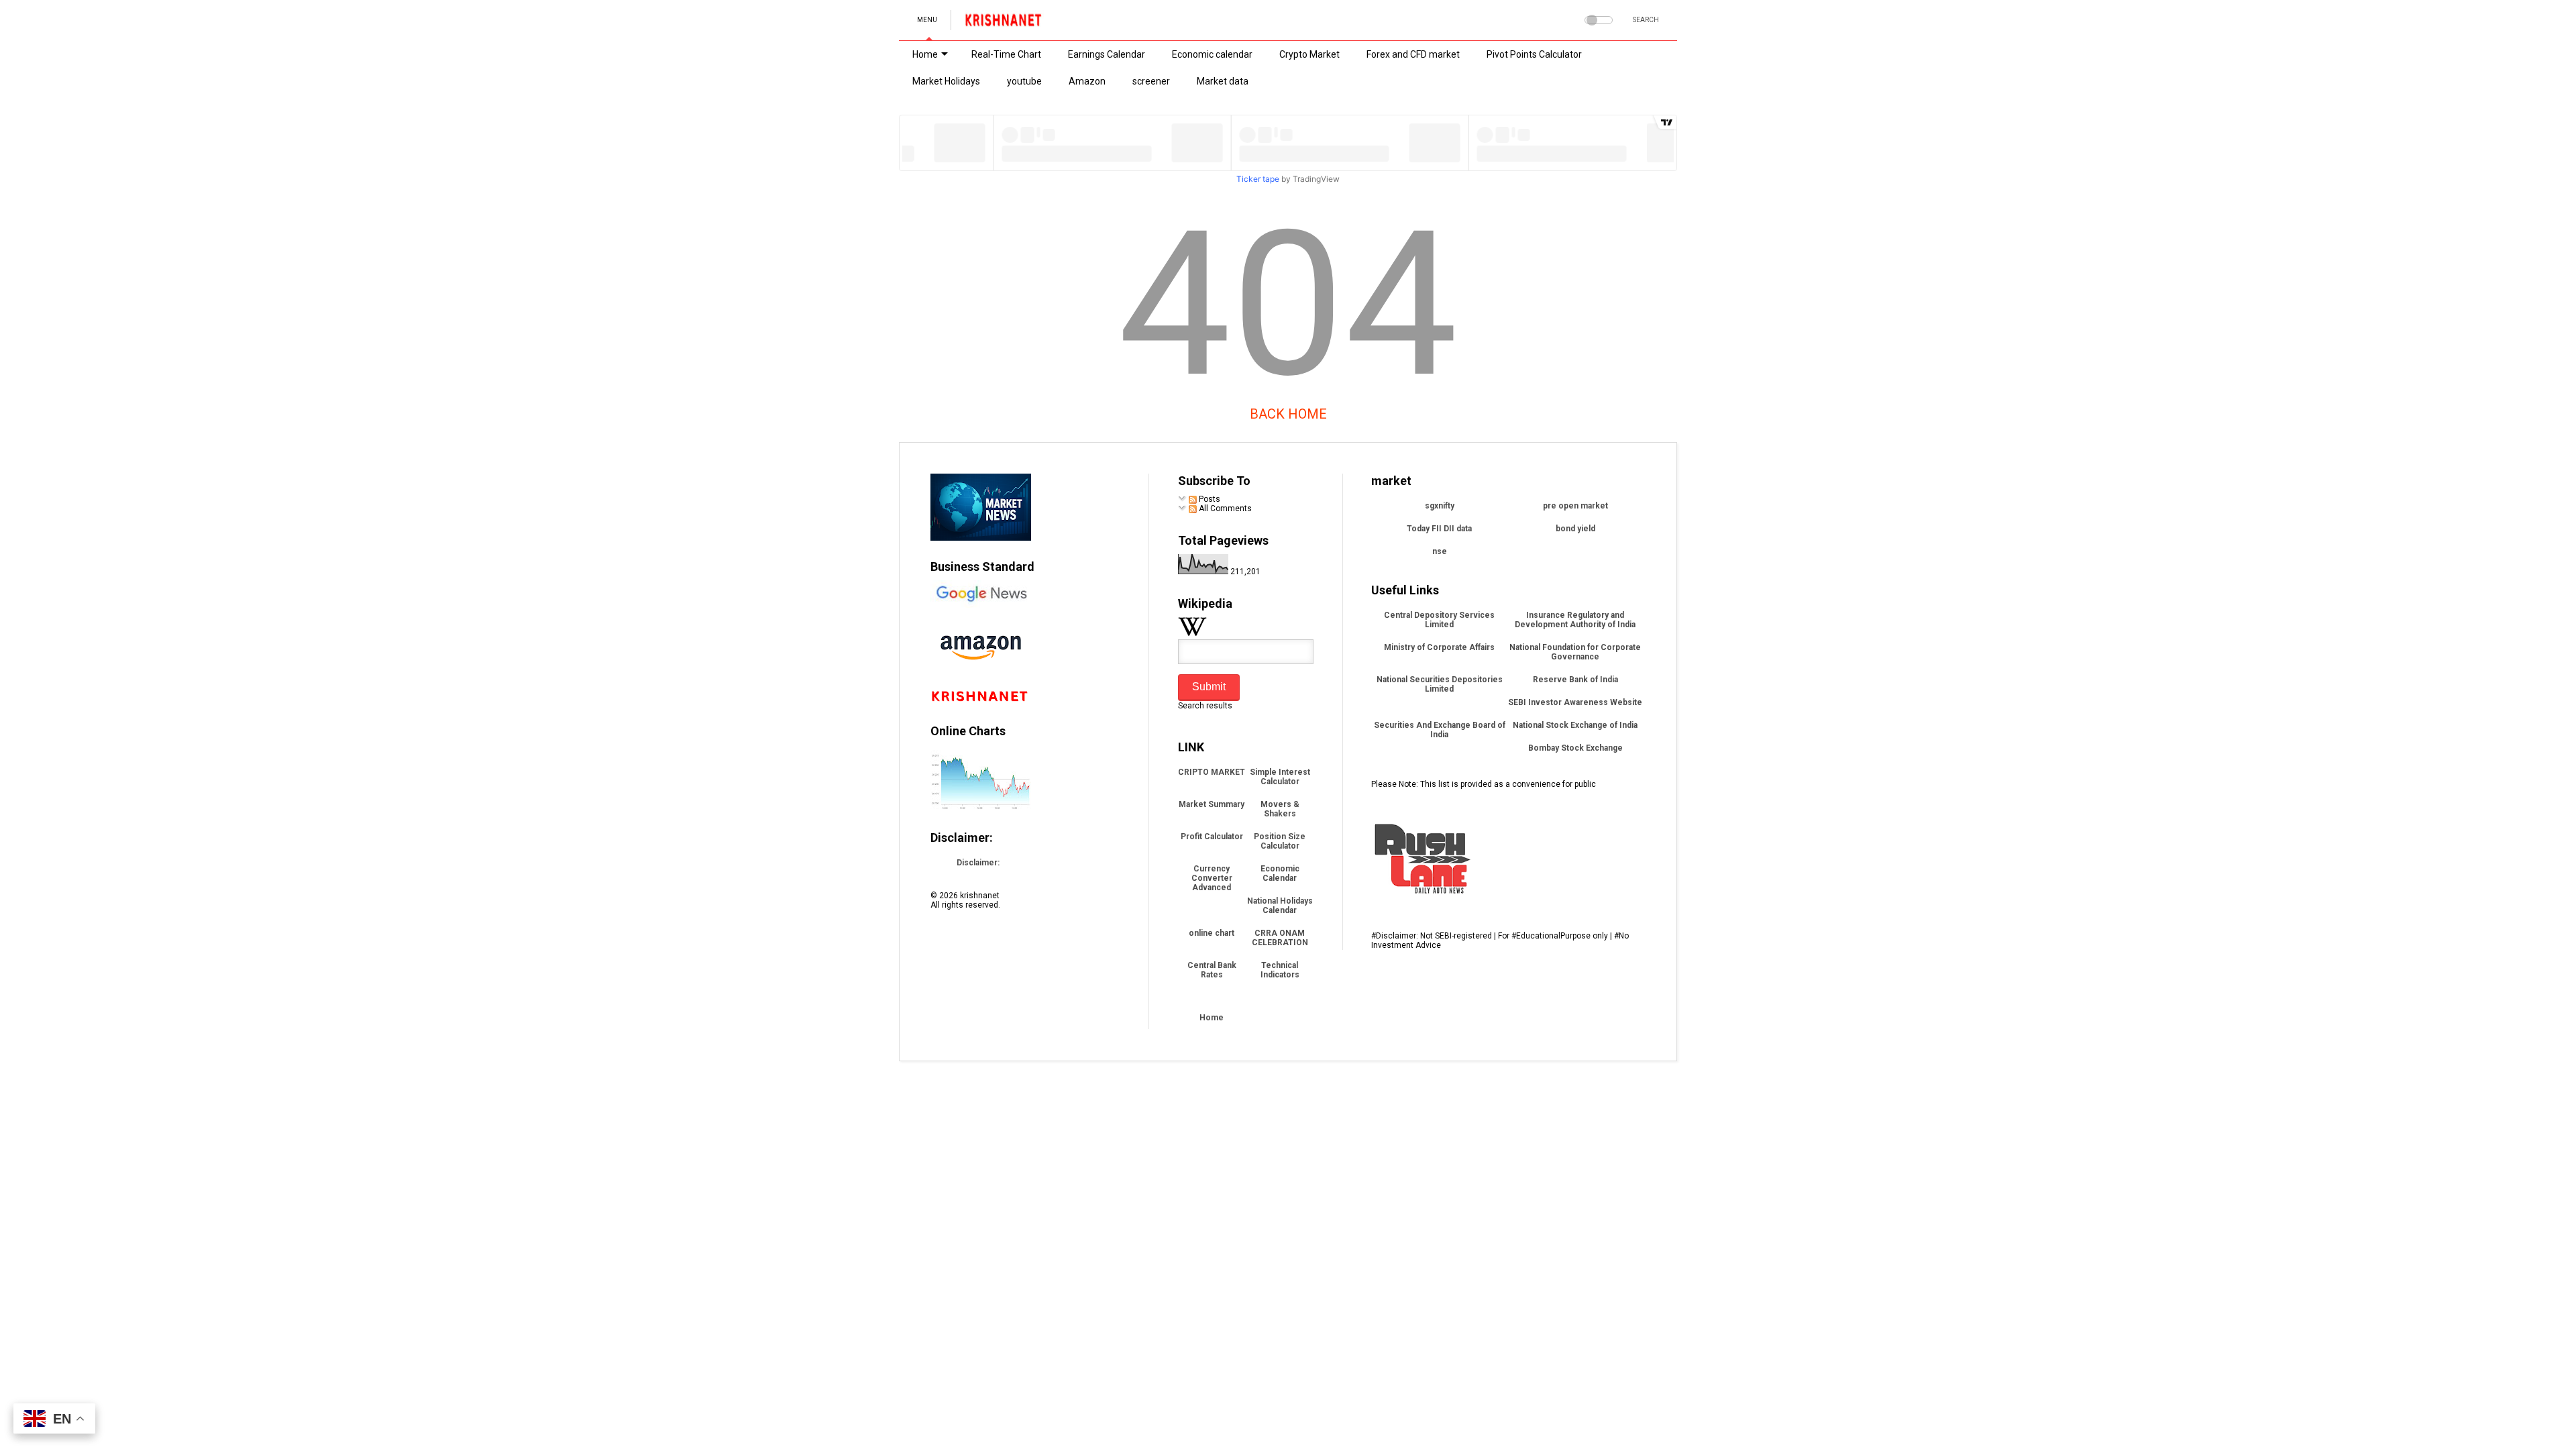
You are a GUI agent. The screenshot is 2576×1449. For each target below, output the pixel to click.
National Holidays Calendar (1280, 906)
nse (1440, 551)
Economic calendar (1212, 54)
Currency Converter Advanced (1212, 878)
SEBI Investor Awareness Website (1575, 702)
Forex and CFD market (1413, 54)
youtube (1024, 81)
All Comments (1224, 508)
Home (925, 54)
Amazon (1087, 81)
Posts (1209, 499)
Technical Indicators (1280, 970)
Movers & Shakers (1280, 809)
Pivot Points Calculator (1534, 54)
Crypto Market (1309, 54)
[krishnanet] (1004, 24)
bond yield (1575, 529)
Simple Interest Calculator (1280, 777)
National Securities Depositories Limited (1440, 684)
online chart (1212, 933)
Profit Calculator (1212, 837)
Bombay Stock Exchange (1575, 748)
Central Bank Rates (1212, 970)
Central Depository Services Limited (1439, 620)
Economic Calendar (1280, 873)
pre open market (1575, 506)
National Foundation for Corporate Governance (1575, 652)
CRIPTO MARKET (1212, 772)
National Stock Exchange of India (1575, 725)
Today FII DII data (1439, 529)
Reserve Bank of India (1575, 680)
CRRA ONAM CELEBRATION (1280, 938)
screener (1151, 81)
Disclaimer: (978, 863)
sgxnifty (1440, 506)
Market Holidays (946, 81)
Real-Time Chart (1006, 54)
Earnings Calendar (1107, 54)
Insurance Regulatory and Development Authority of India (1575, 620)
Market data (1223, 81)
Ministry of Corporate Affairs (1439, 647)
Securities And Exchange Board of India (1440, 730)
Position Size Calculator (1280, 841)
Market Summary (1212, 804)
